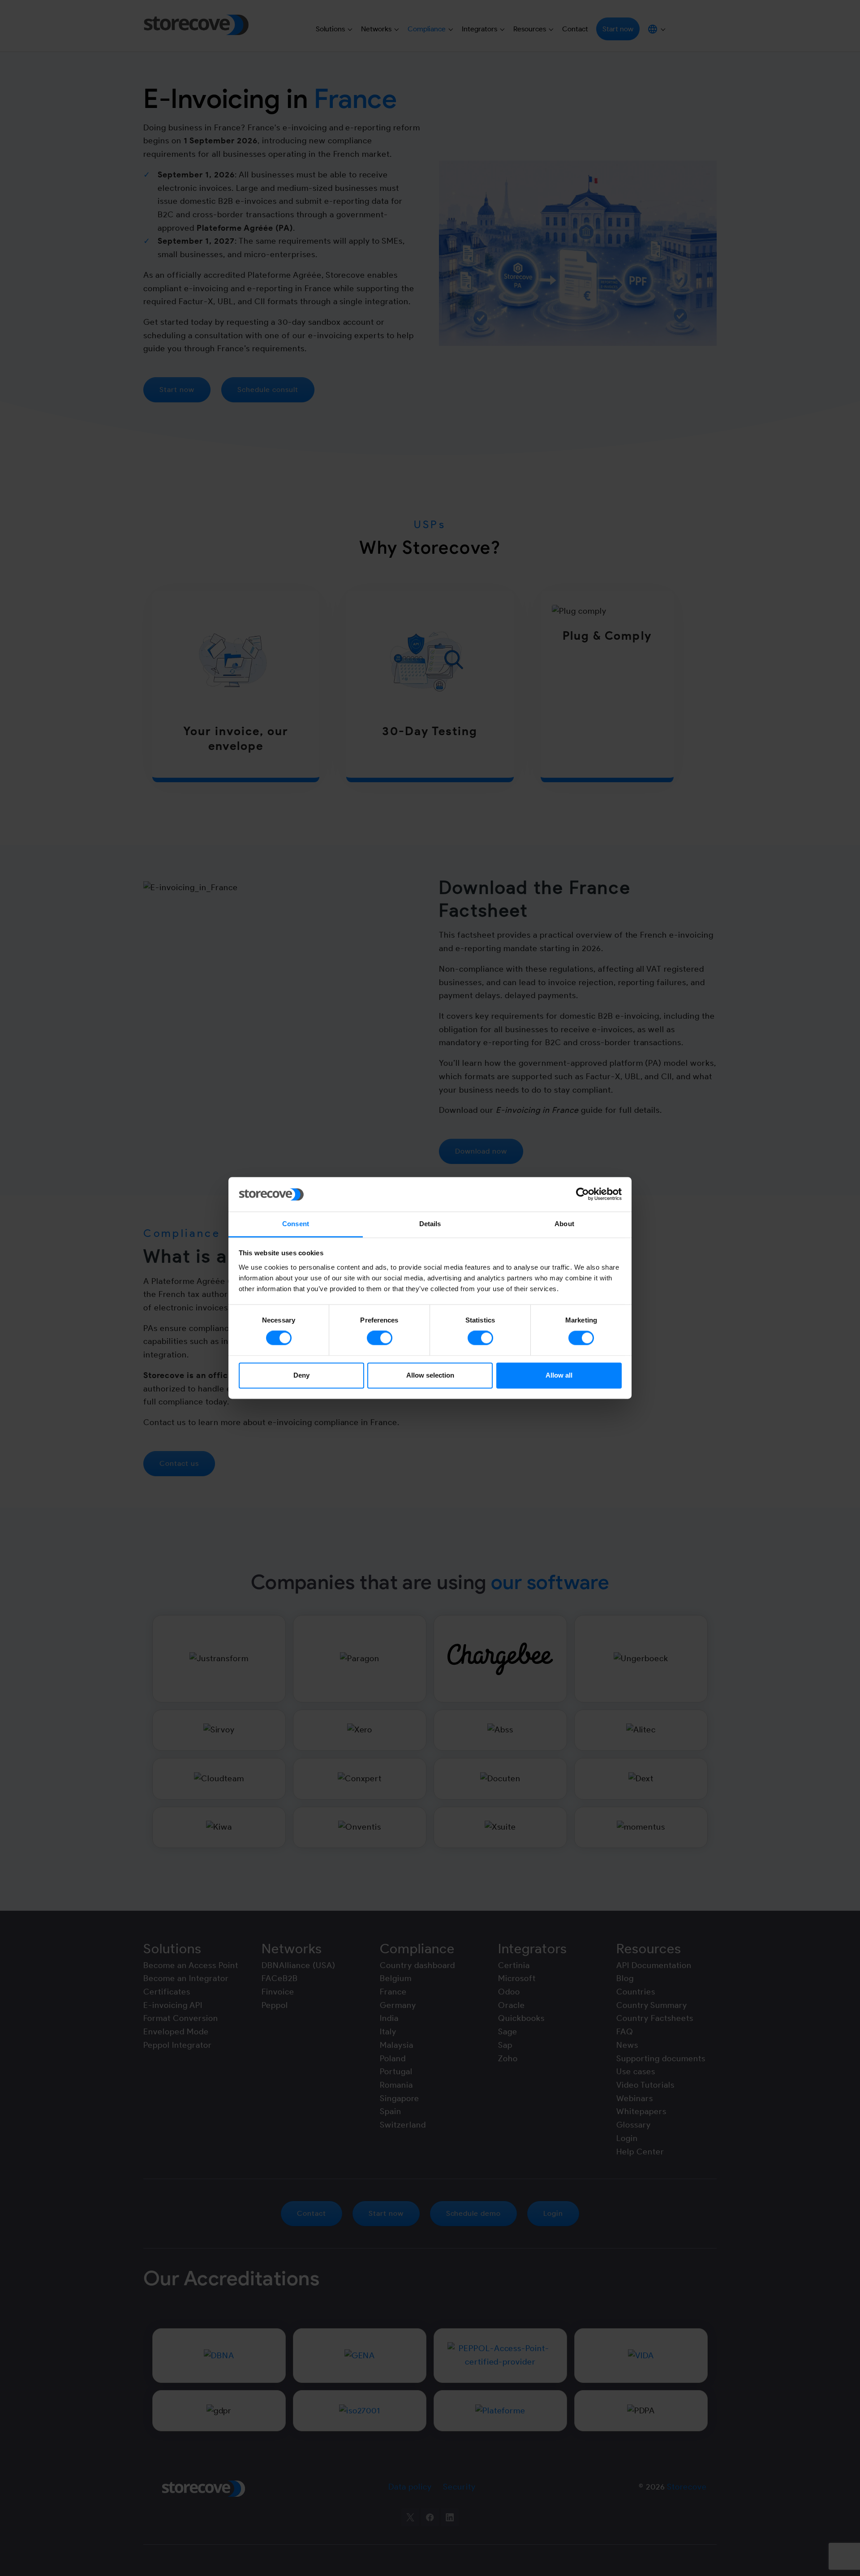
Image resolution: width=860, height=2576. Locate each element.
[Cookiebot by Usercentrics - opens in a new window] (583, 1194)
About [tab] (564, 1224)
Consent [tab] (296, 1224)
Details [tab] (430, 1224)
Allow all (559, 1375)
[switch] (380, 1338)
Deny (301, 1375)
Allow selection (430, 1375)
